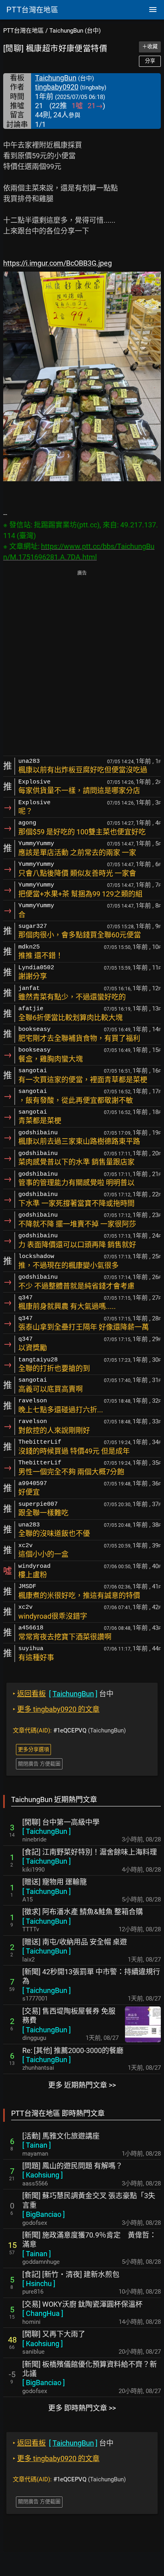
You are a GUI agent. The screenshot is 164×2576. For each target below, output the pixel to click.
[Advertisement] (82, 664)
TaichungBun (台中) (75, 31)
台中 (63, 1694)
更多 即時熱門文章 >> (82, 2408)
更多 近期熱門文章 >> (82, 2085)
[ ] (47, 1831)
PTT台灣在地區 (23, 31)
